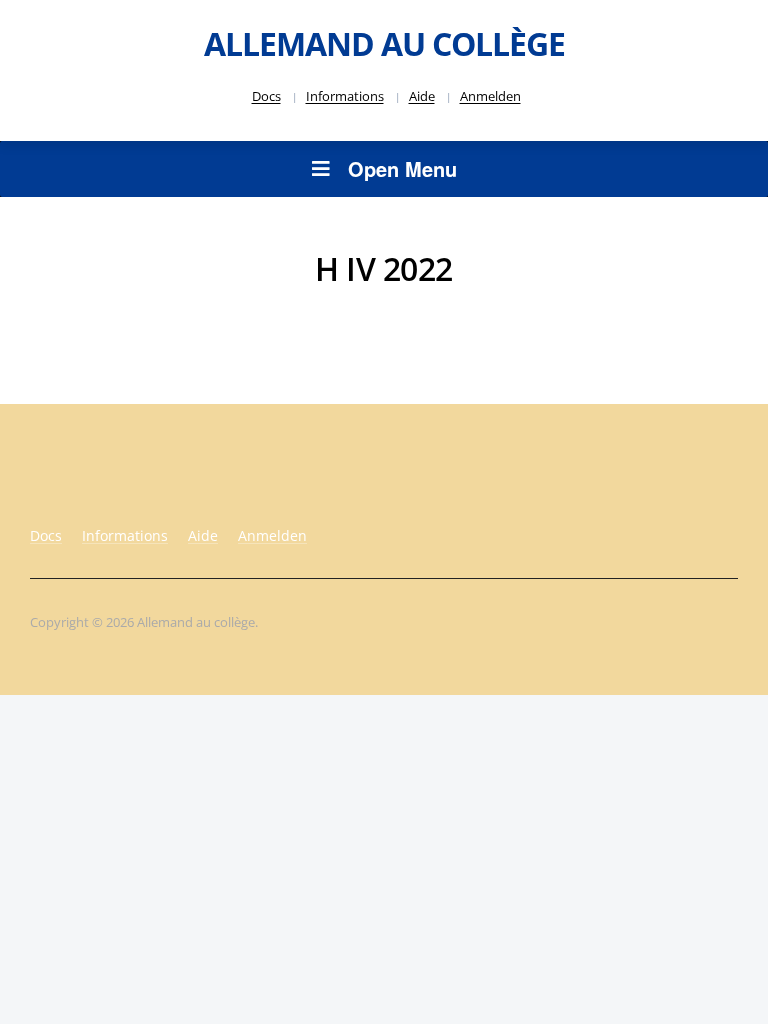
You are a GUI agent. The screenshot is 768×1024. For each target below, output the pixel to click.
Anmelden (490, 96)
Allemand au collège (384, 43)
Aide (422, 96)
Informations (345, 96)
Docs (266, 96)
